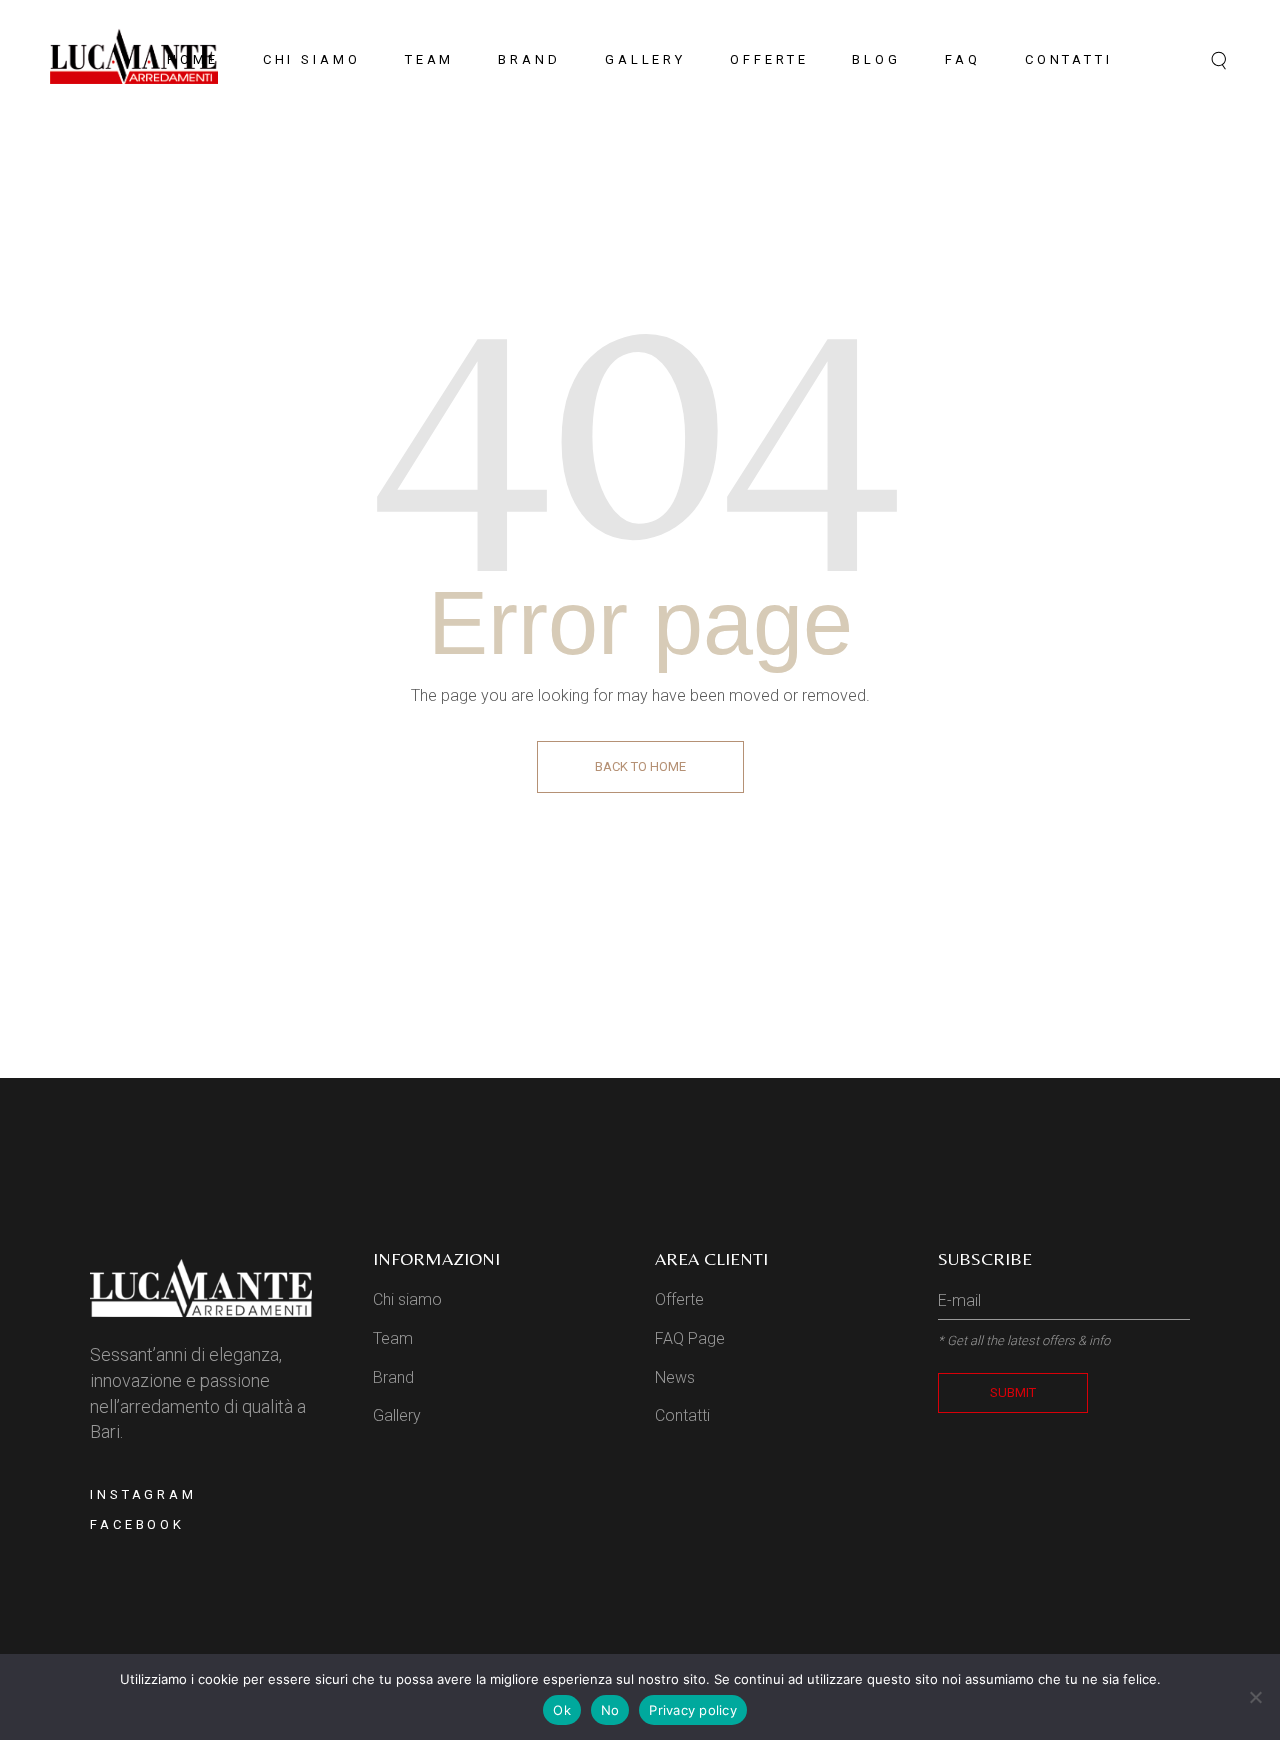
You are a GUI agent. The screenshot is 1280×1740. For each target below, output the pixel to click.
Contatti (682, 1415)
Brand (393, 1377)
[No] (1255, 1697)
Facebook (137, 1524)
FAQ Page (690, 1338)
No (610, 1710)
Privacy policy (693, 1710)
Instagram (143, 1494)
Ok (562, 1710)
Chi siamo (407, 1299)
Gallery (397, 1415)
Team (393, 1338)
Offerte (679, 1299)
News (675, 1377)
